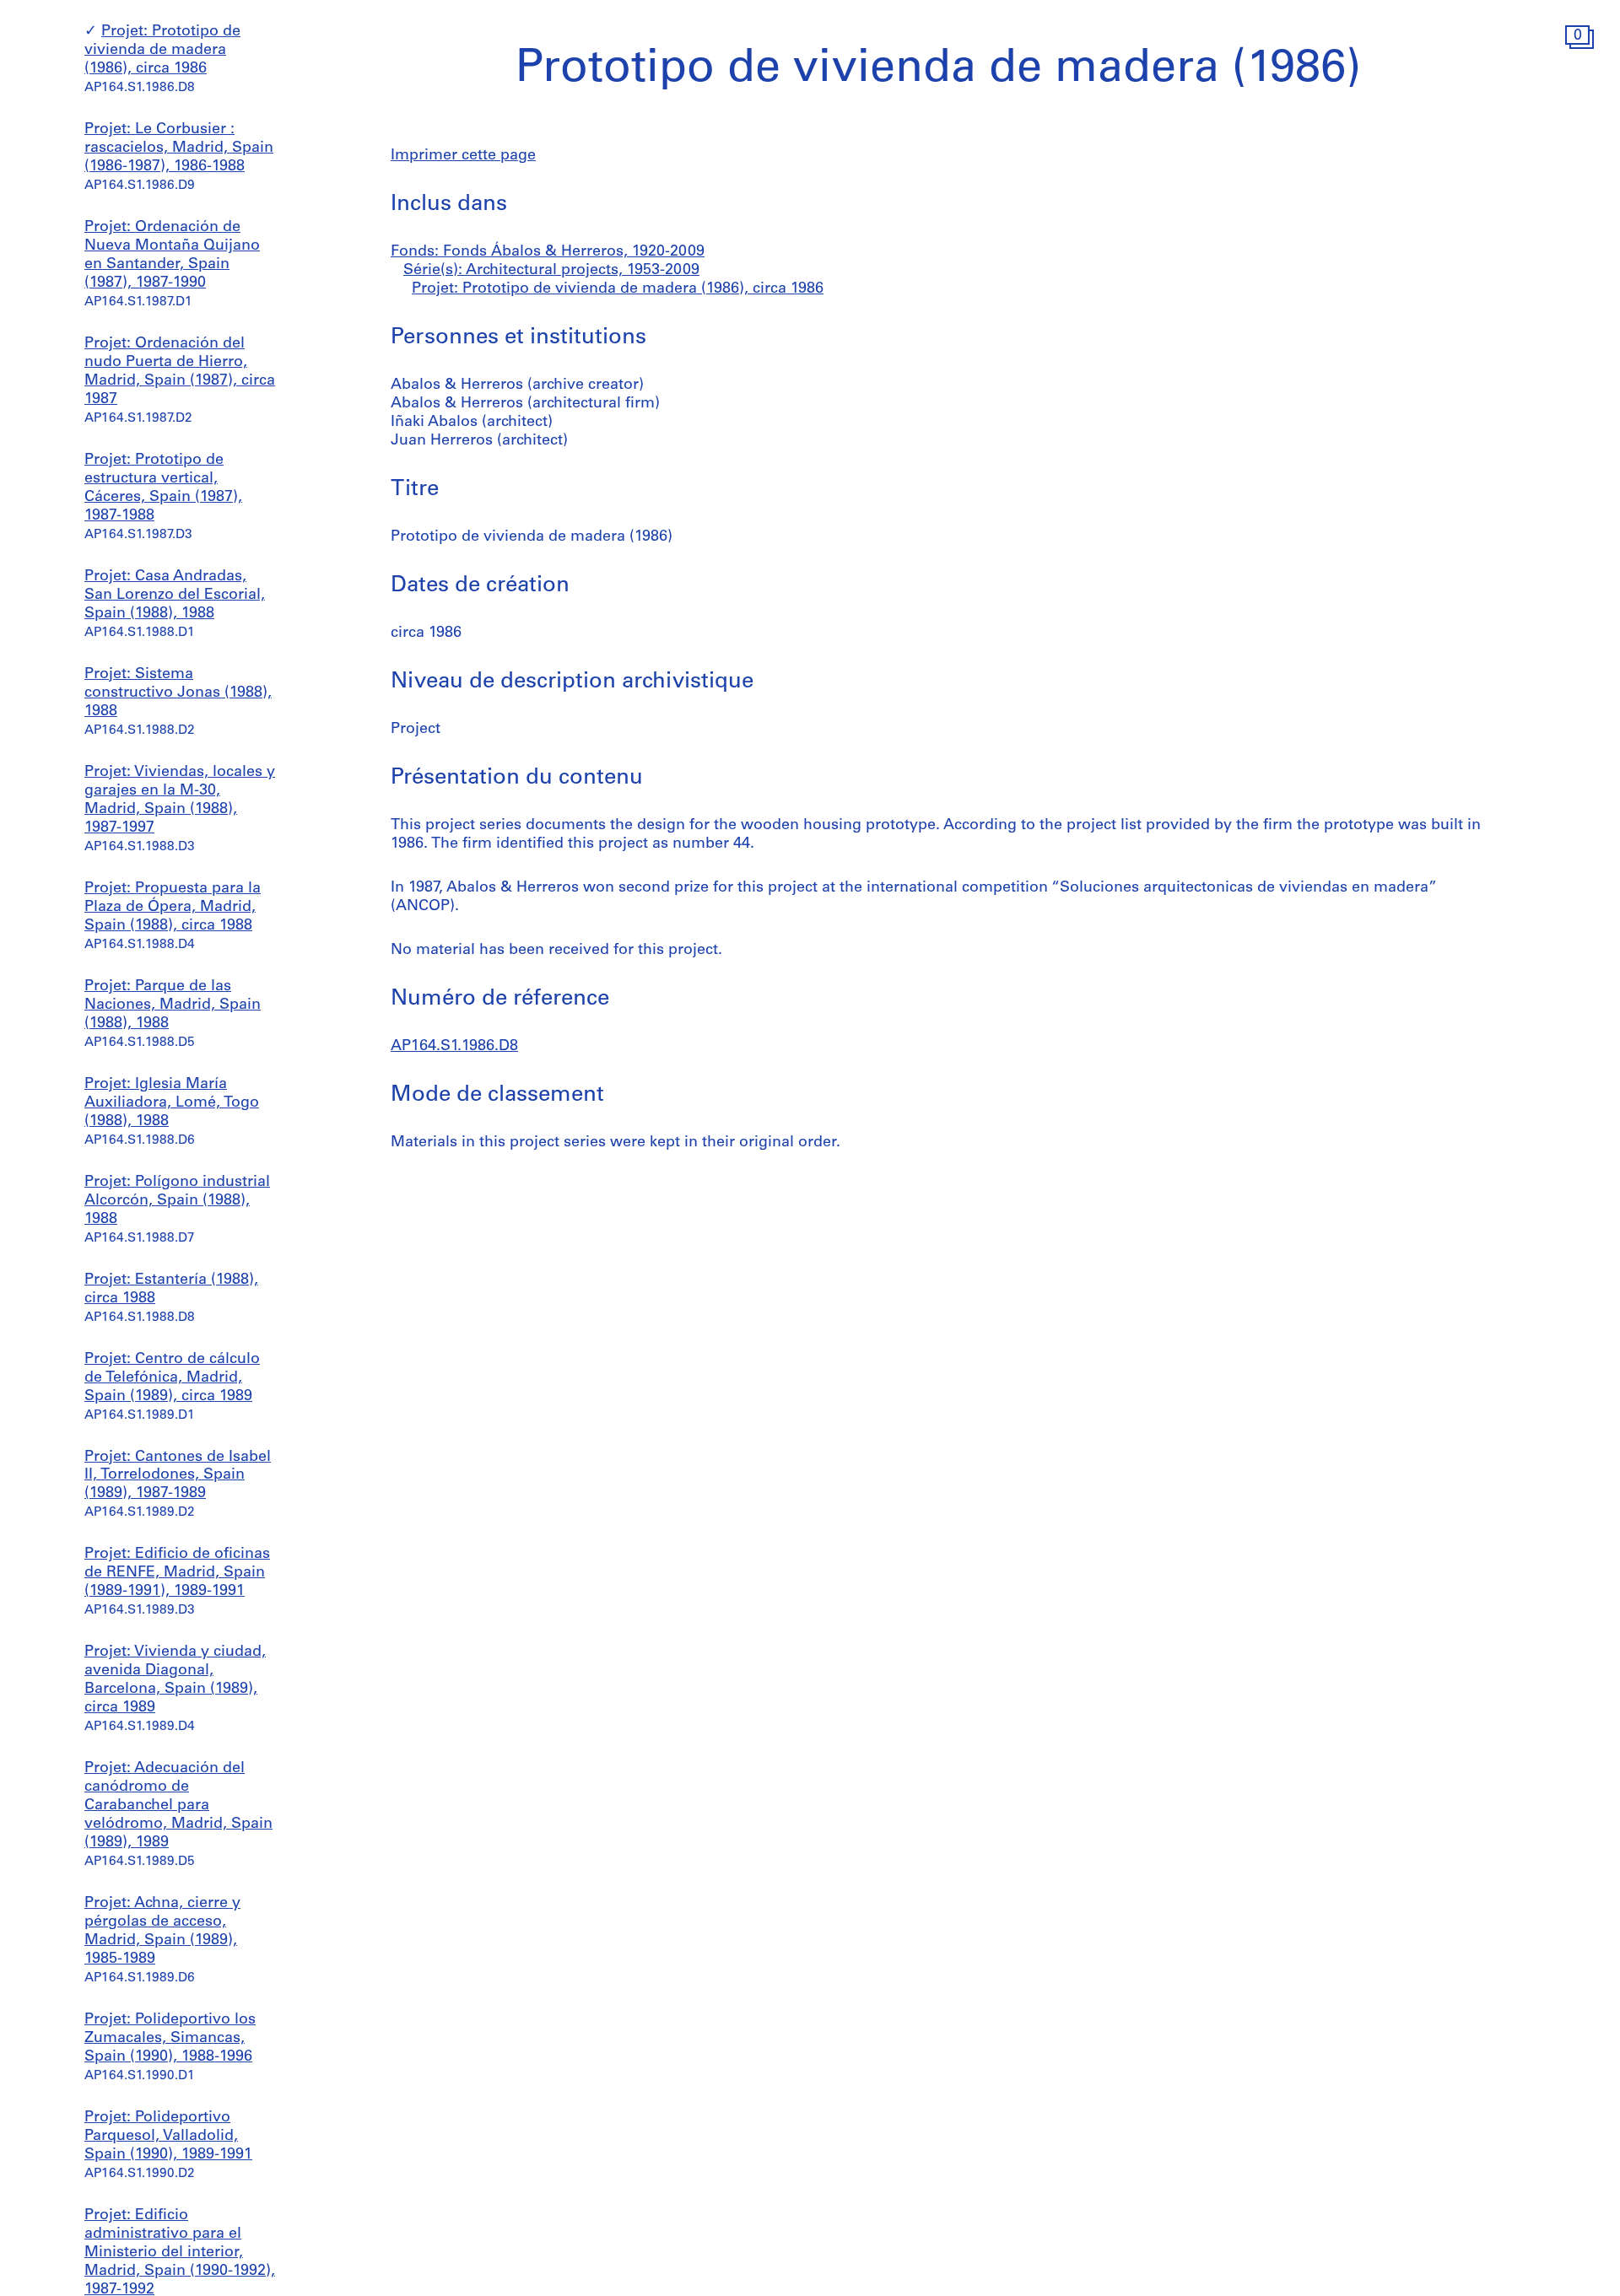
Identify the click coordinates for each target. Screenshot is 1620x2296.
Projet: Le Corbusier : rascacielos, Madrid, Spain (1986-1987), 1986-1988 (179, 148)
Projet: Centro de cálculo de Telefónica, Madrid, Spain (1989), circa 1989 (172, 1378)
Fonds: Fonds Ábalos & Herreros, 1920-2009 (548, 252)
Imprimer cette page (463, 156)
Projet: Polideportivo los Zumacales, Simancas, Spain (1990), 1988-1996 (170, 2039)
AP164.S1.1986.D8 (454, 1047)
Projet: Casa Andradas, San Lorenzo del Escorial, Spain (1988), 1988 (175, 596)
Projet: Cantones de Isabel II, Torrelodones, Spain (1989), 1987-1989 (178, 1476)
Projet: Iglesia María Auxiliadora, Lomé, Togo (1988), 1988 (172, 1103)
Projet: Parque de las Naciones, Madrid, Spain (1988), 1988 (173, 1005)
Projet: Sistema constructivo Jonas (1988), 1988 (178, 693)
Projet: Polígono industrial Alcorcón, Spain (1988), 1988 (177, 1201)
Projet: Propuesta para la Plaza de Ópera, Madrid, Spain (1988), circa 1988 (173, 908)
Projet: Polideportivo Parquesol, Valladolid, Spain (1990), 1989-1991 (168, 2137)
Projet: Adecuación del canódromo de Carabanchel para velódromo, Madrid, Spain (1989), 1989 (178, 1806)
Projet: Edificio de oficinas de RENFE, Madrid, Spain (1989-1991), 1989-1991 (177, 1573)
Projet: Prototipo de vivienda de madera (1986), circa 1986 (162, 51)
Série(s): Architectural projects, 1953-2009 (551, 271)
